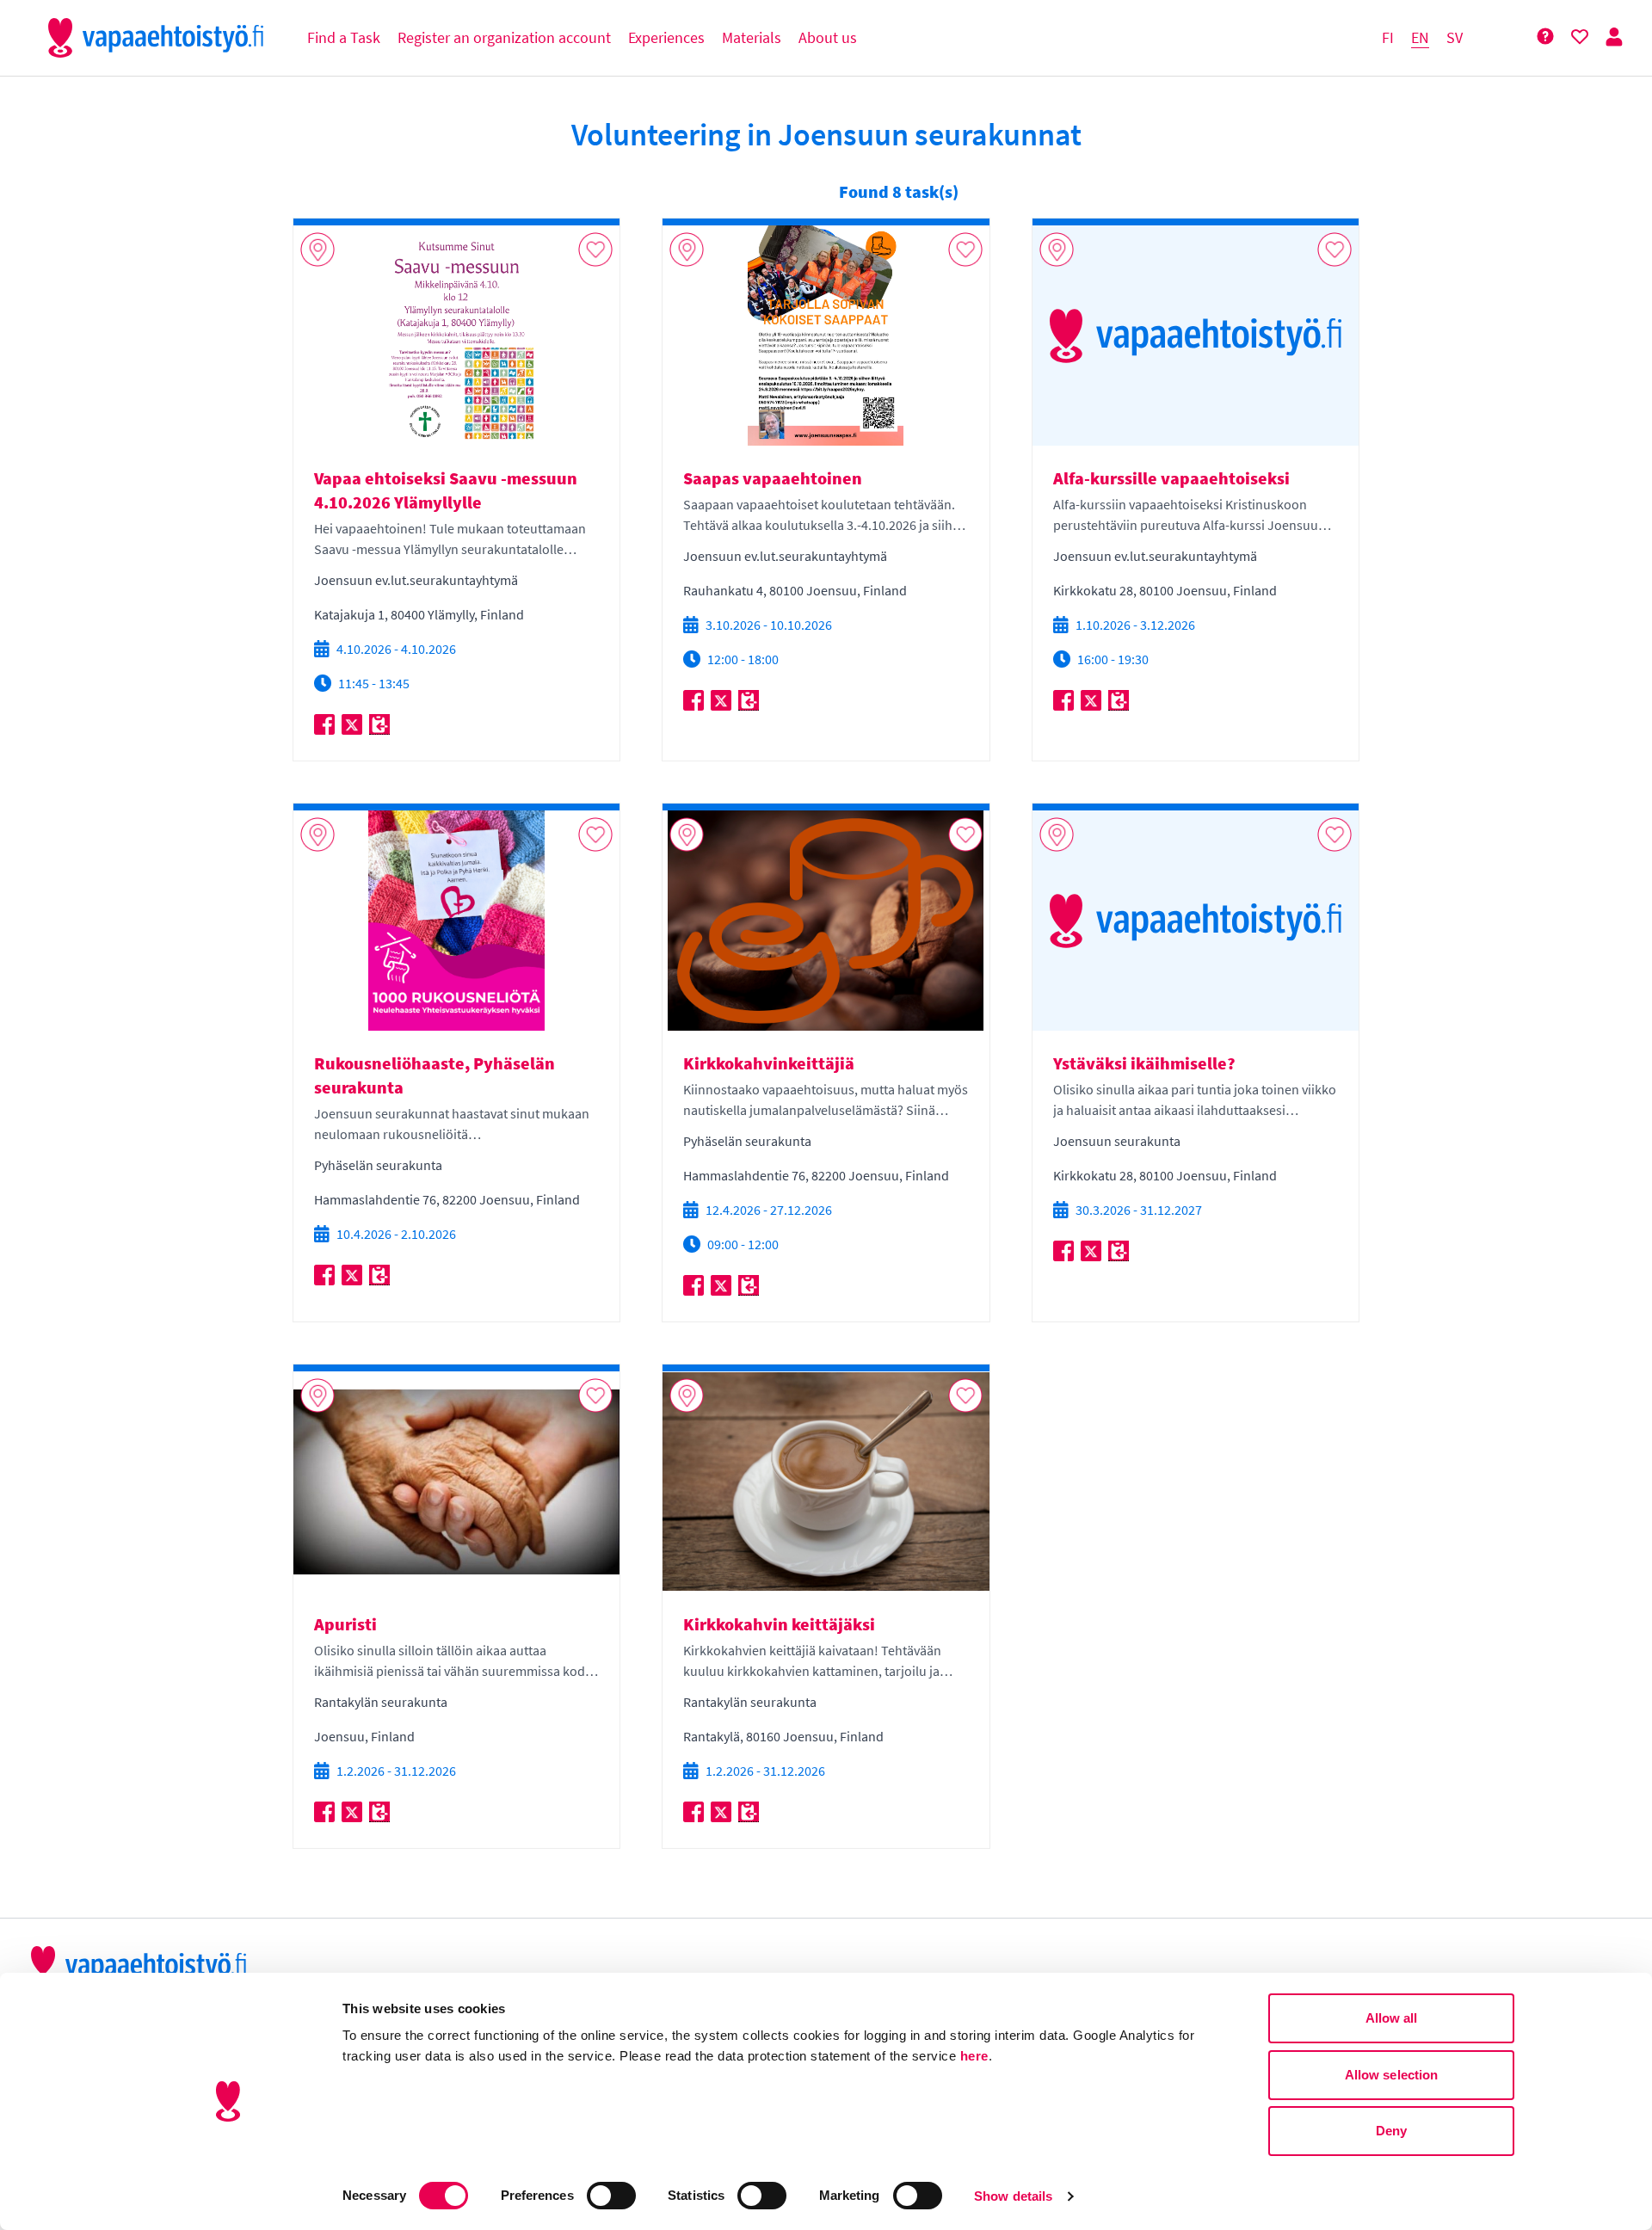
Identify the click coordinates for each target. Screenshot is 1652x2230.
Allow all (1392, 2018)
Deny (1391, 2131)
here (974, 2056)
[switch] (611, 2196)
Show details (1013, 2196)
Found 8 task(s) (899, 191)
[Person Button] (1614, 37)
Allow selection (1392, 2075)
